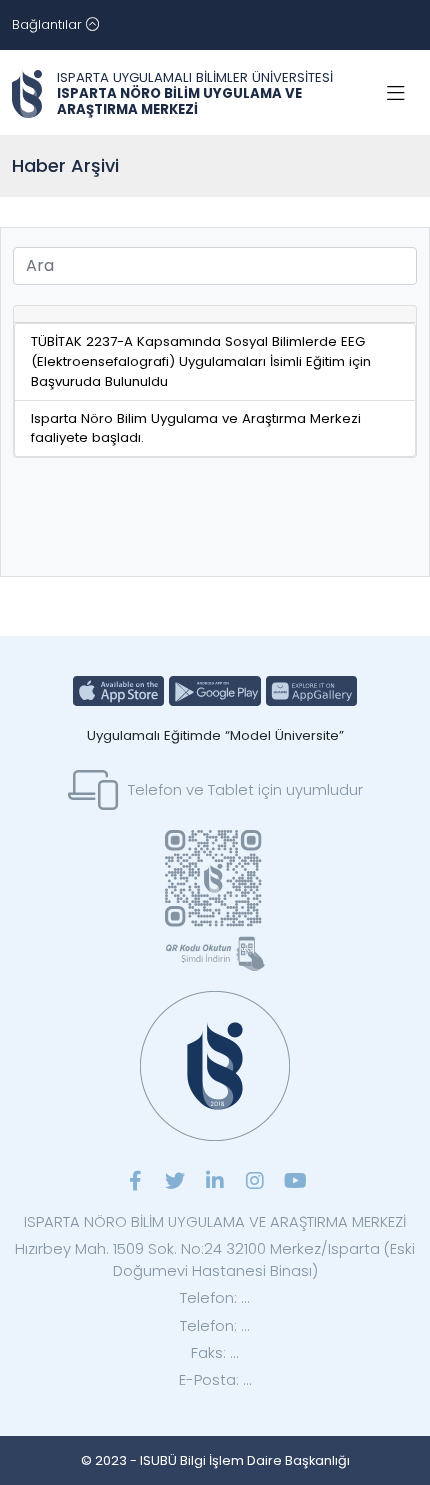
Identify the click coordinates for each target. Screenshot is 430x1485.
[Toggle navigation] (396, 94)
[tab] (215, 314)
